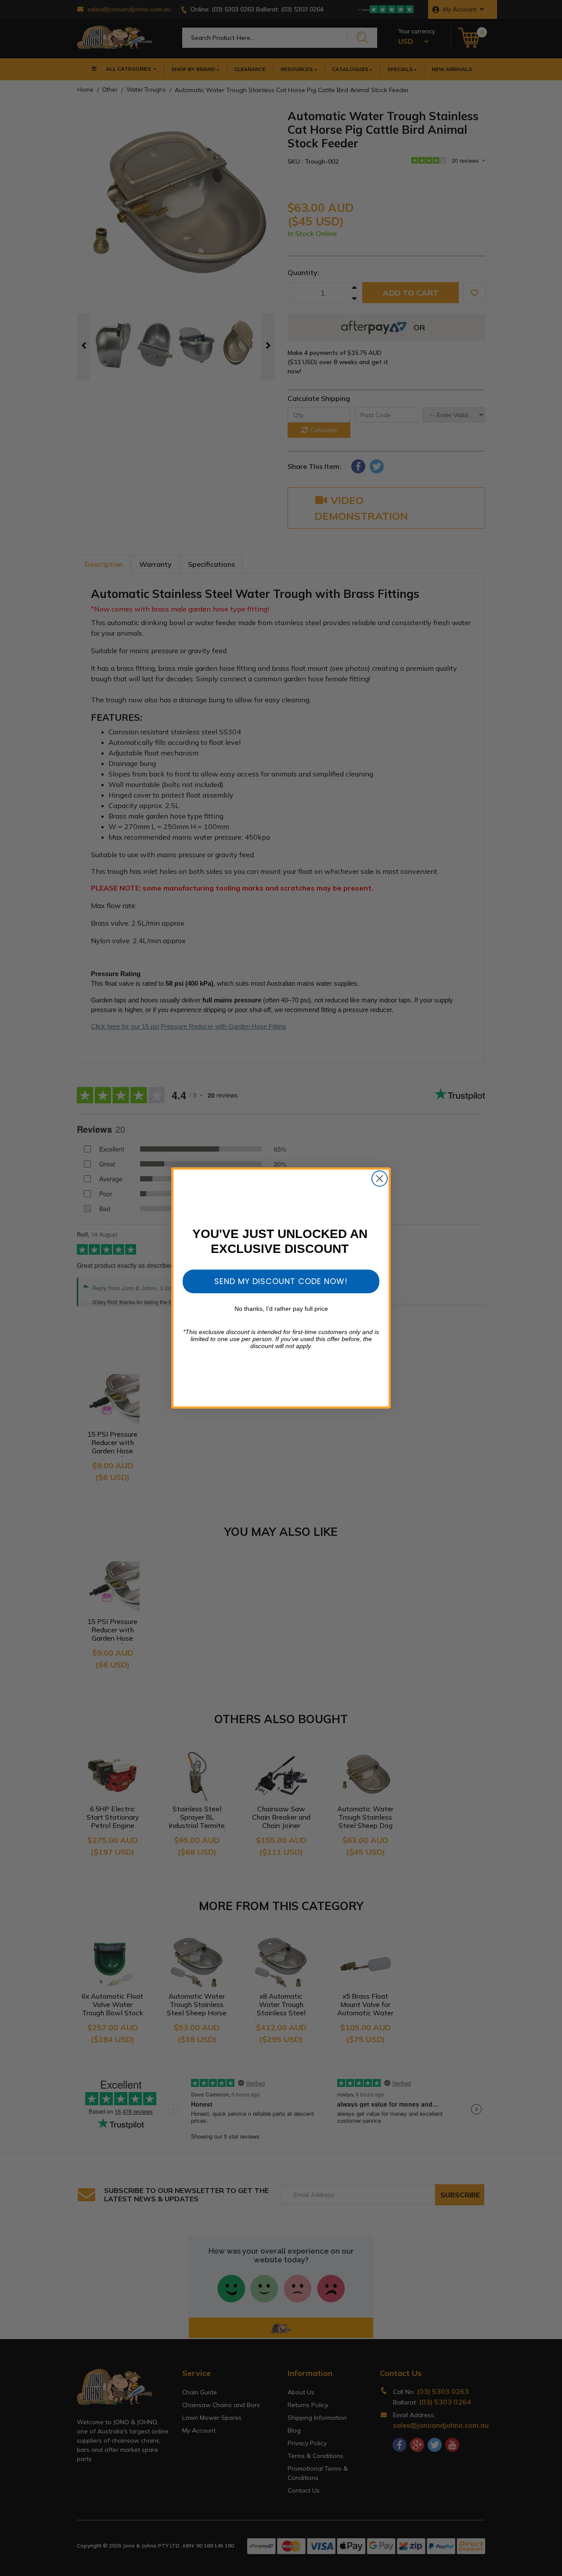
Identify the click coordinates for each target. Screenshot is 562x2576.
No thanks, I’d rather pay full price (281, 1309)
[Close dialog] (380, 1179)
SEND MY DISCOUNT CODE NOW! (281, 1281)
